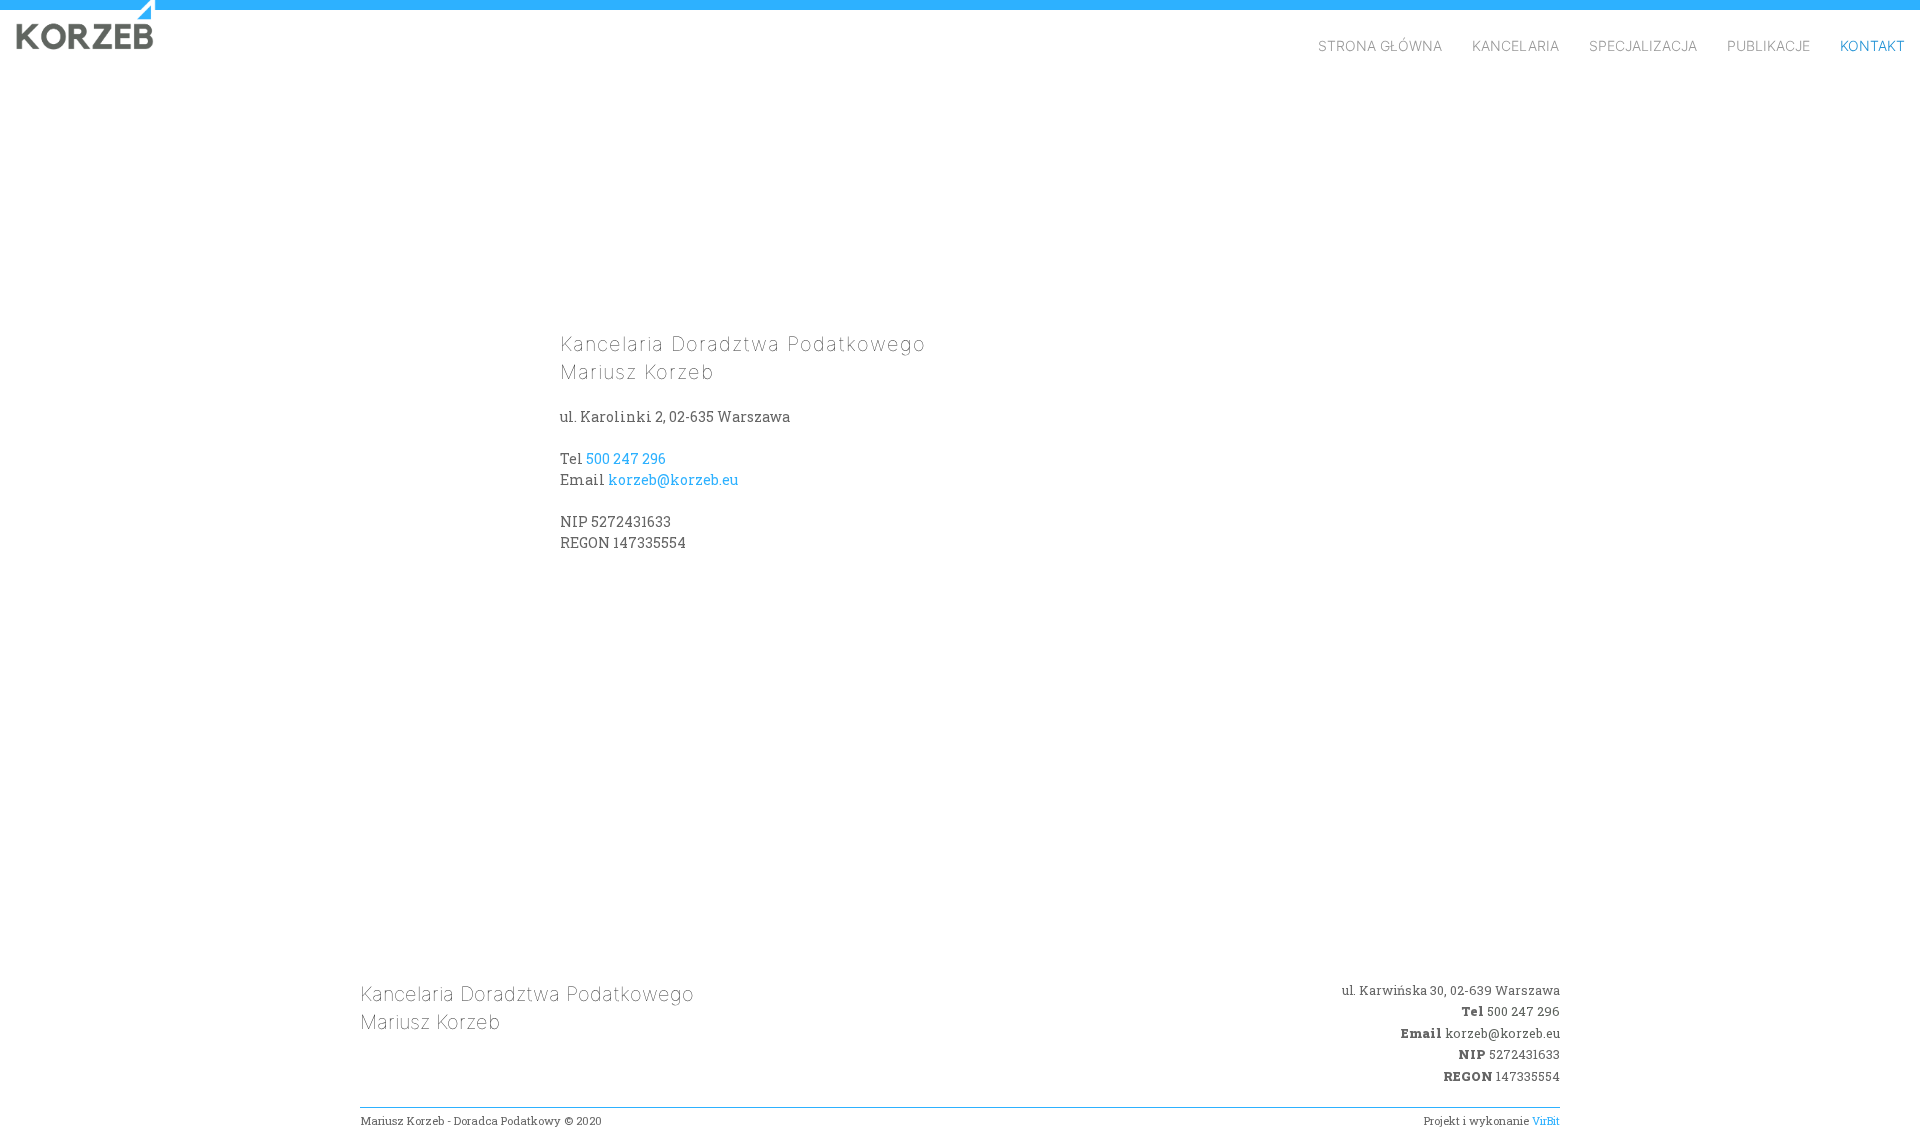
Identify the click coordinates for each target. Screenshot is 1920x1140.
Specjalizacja (1643, 45)
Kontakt (1872, 45)
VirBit (1546, 1120)
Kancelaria (1515, 45)
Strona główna (1380, 45)
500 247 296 (626, 458)
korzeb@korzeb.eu (673, 479)
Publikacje (1768, 45)
